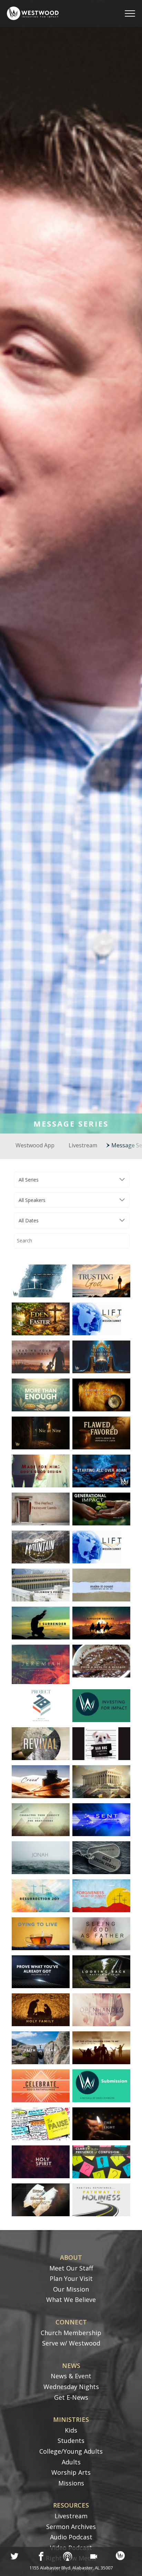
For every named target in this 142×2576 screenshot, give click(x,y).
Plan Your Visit (71, 2278)
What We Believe (71, 2300)
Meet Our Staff (71, 2268)
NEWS (71, 2366)
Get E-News (71, 2397)
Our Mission (71, 2289)
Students (71, 2441)
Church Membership (71, 2333)
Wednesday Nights (71, 2387)
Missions (71, 2483)
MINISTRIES (71, 2419)
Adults (71, 2462)
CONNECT (71, 2322)
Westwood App (35, 1145)
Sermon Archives (71, 2527)
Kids (71, 2430)
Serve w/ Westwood (71, 2343)
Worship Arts (71, 2472)
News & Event (71, 2376)
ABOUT (71, 2257)
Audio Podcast (71, 2537)
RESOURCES (71, 2505)
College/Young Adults (71, 2451)
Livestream (83, 1145)
